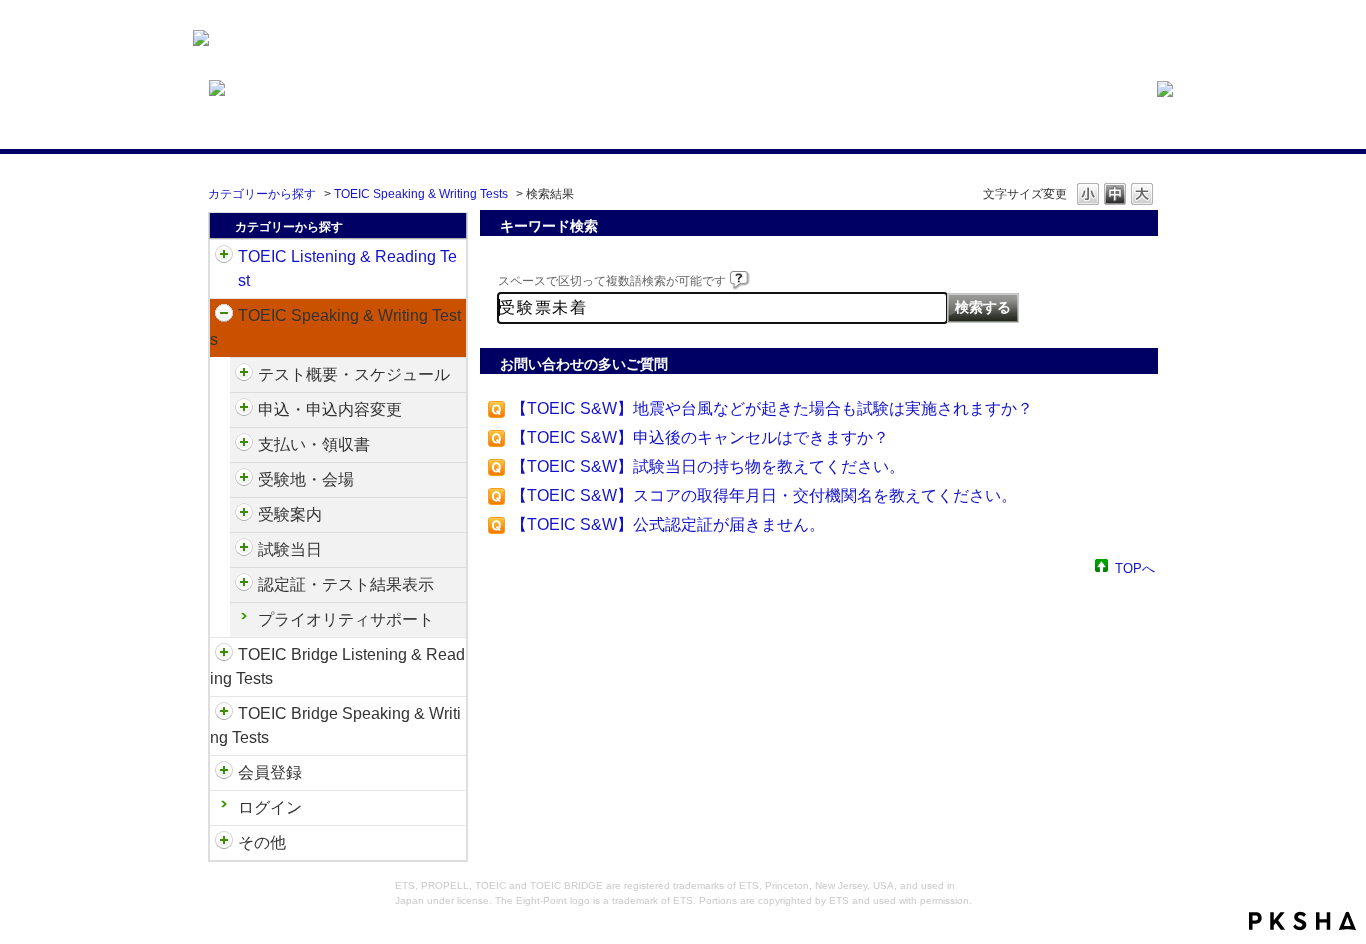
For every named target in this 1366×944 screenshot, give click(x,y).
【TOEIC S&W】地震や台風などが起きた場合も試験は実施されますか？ (772, 408)
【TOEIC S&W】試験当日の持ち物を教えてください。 (708, 466)
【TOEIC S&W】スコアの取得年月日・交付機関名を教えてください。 (764, 495)
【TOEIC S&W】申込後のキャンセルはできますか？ (700, 437)
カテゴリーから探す (262, 194)
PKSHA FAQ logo (1302, 921)
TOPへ (1135, 567)
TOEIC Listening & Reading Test (347, 268)
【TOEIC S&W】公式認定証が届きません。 (668, 524)
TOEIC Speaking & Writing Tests (421, 194)
